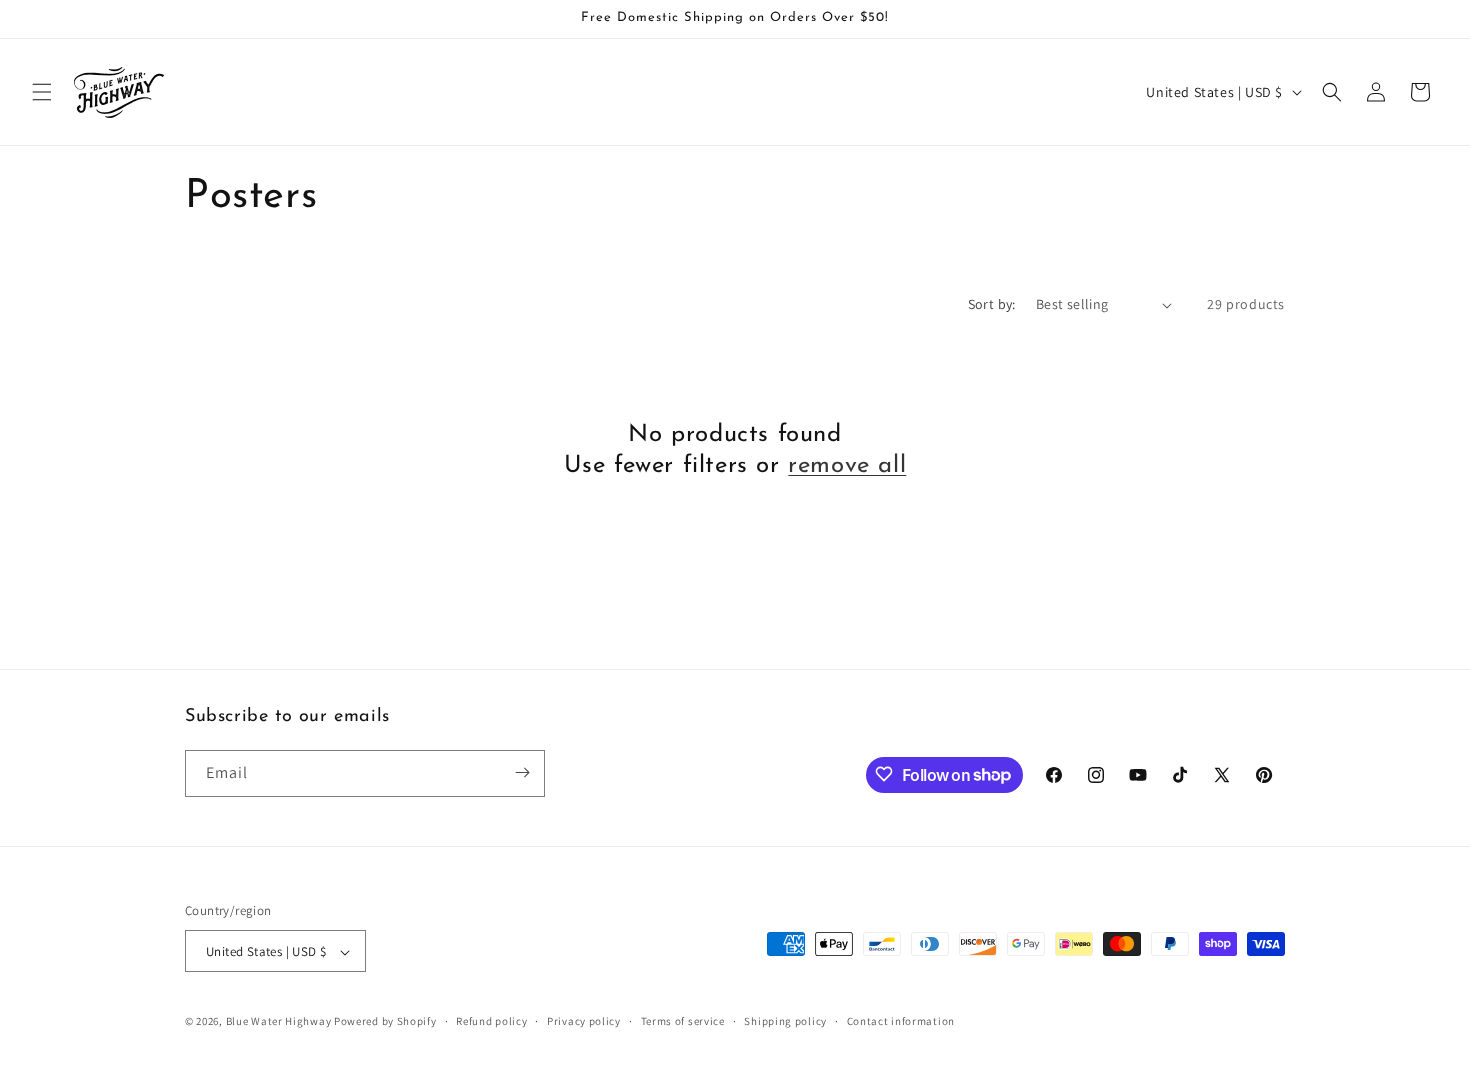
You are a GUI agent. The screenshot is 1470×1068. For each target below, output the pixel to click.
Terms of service (683, 1021)
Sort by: (992, 304)
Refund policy (491, 1021)
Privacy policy (584, 1021)
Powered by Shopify (385, 1022)
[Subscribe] (522, 772)
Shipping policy (785, 1021)
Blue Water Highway (279, 1022)
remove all (847, 466)
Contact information (901, 1021)
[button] (42, 92)
